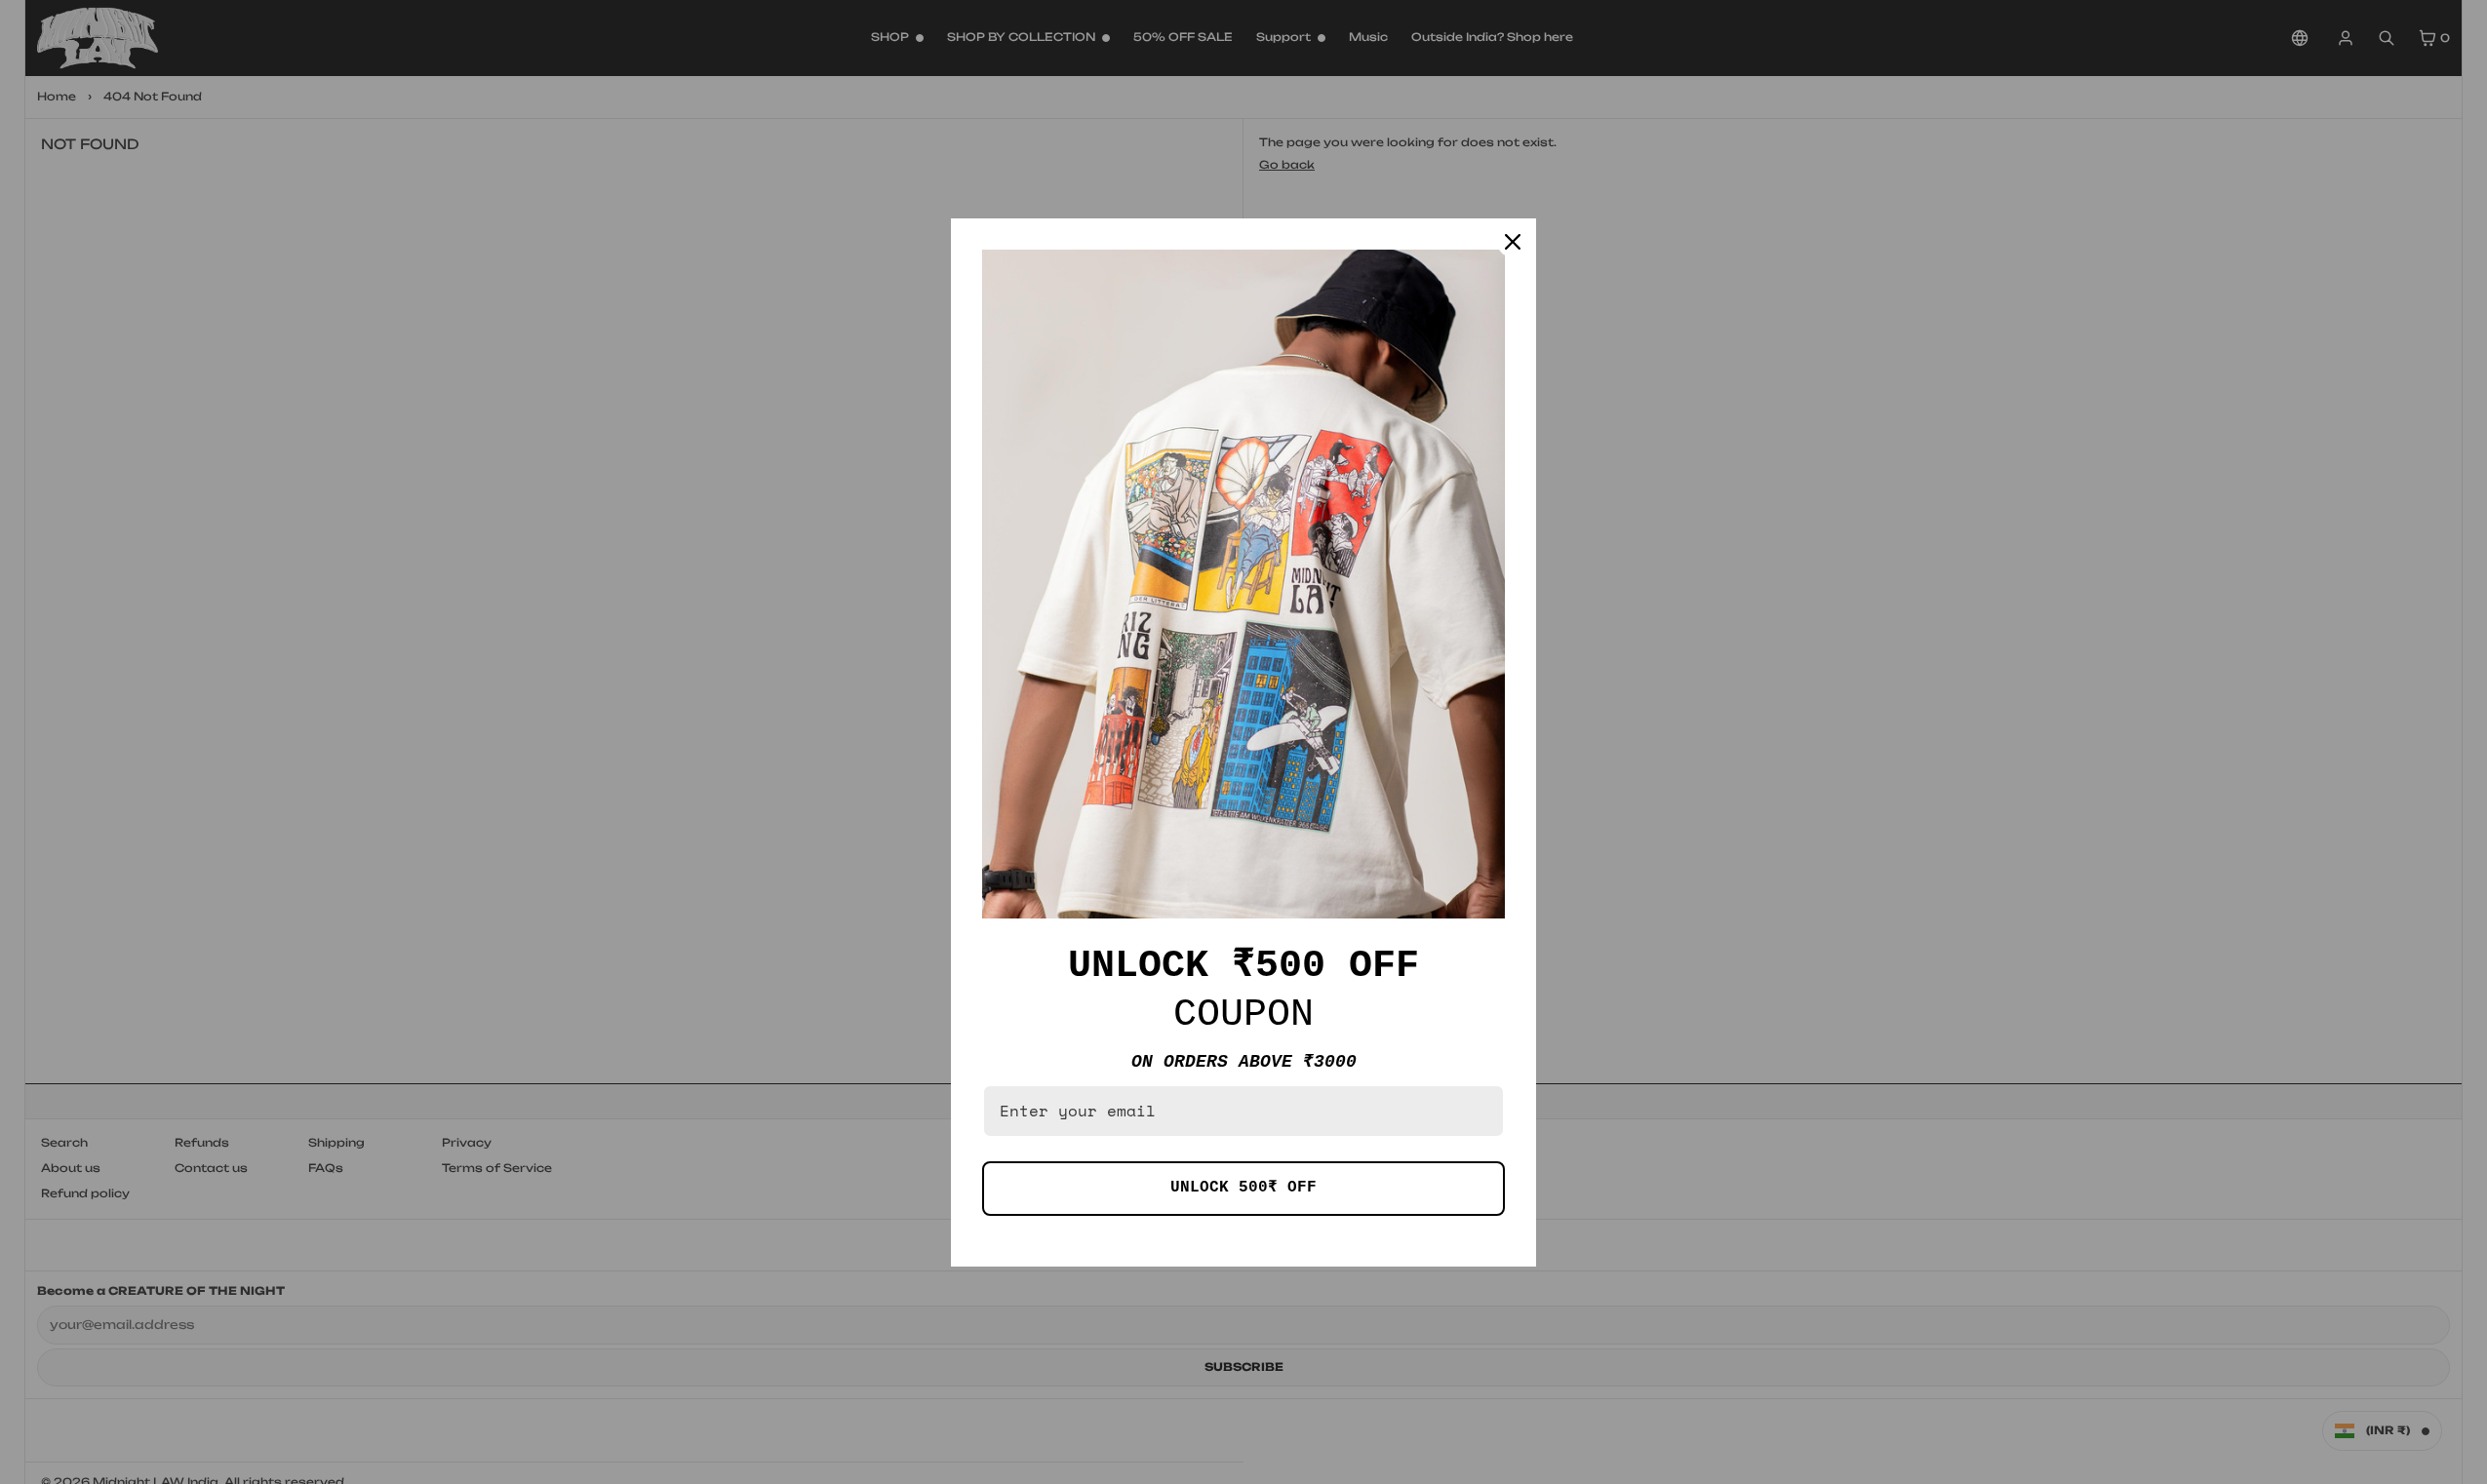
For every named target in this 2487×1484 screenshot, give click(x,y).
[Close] (1513, 242)
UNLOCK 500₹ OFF (1243, 1188)
